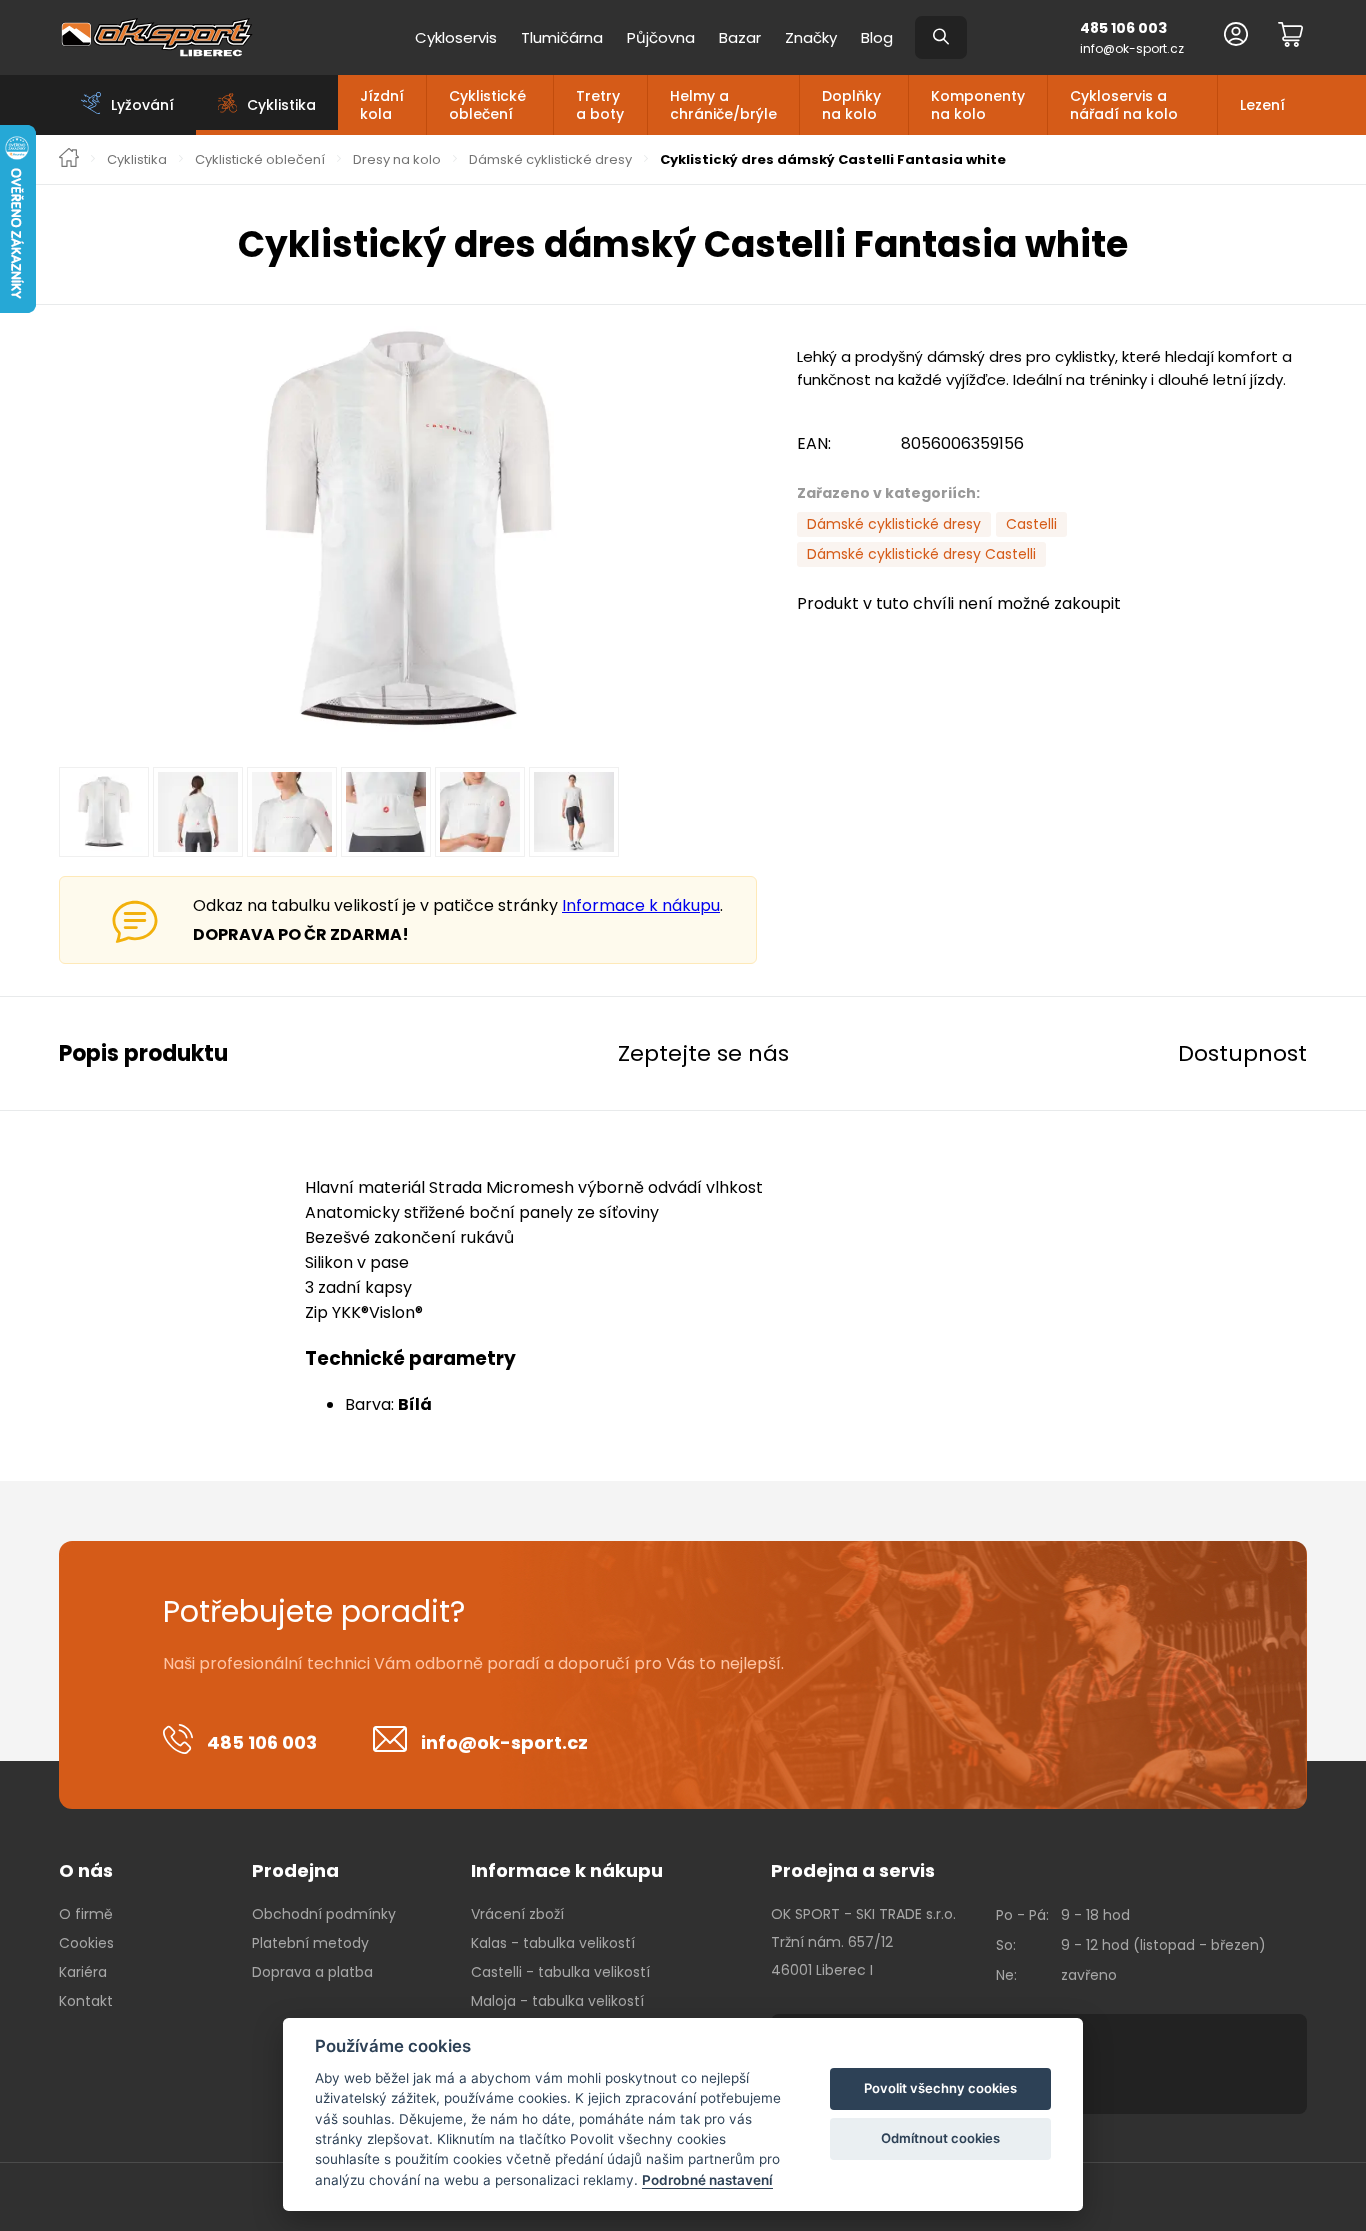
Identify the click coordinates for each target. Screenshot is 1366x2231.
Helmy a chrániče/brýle (723, 105)
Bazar (740, 37)
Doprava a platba (312, 1972)
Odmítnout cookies (940, 2138)
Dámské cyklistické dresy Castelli (921, 554)
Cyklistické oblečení (487, 105)
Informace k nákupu (641, 905)
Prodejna (295, 1870)
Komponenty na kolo (978, 105)
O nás (86, 1870)
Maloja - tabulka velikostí (557, 2001)
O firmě (86, 1914)
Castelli (1031, 524)
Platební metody (310, 1943)
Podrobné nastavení (707, 2180)
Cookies (86, 1943)
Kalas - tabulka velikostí (553, 1943)
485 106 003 (1123, 28)
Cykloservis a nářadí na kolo (1124, 105)
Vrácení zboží (517, 1914)
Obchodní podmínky (324, 1914)
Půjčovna (661, 37)
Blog (877, 37)
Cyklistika (137, 160)
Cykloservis (456, 37)
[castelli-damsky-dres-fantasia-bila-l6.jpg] (408, 530)
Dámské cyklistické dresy (550, 160)
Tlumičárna (562, 37)
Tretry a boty (600, 105)
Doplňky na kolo (851, 105)
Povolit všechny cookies (940, 2088)
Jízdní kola (382, 105)
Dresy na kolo (397, 160)
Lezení (1262, 105)
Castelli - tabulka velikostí (560, 1972)
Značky (811, 37)
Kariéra (83, 1972)
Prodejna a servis (853, 1870)
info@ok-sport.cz (1132, 48)
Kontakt (86, 2001)
